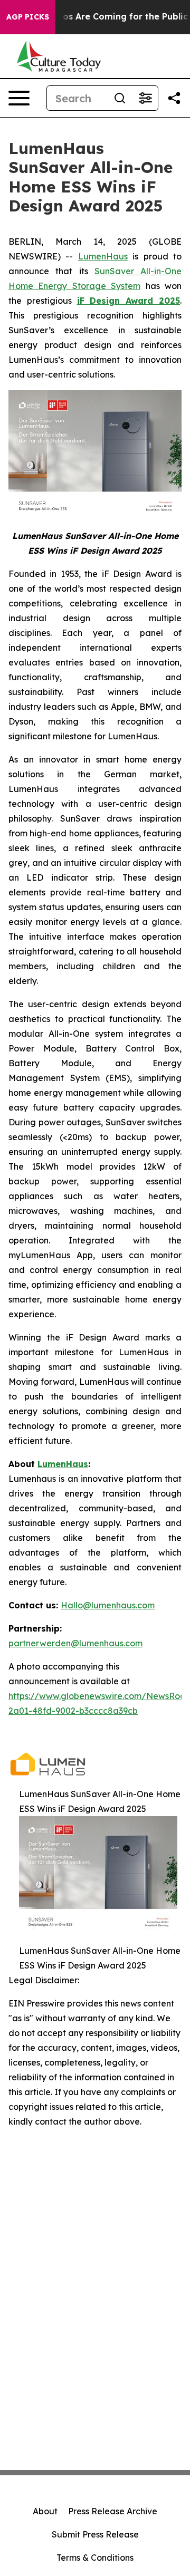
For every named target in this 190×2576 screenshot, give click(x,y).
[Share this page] (174, 98)
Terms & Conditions (95, 2558)
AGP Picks (28, 17)
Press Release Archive (113, 2511)
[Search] (120, 98)
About (45, 2511)
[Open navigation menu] (19, 98)
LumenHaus (103, 256)
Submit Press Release (95, 2534)
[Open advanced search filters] (145, 98)
